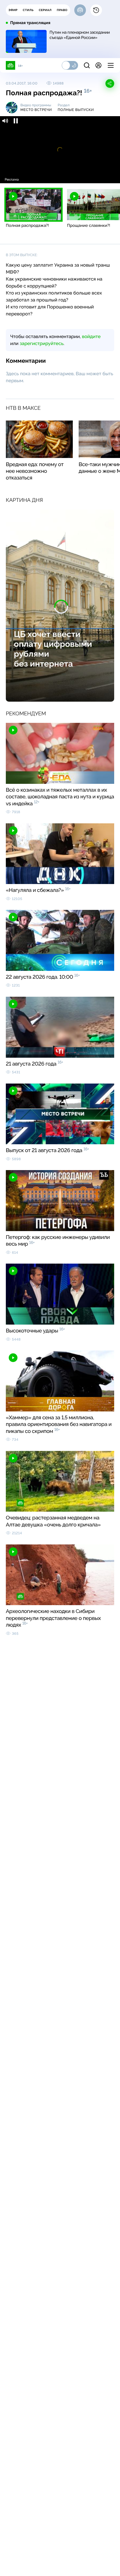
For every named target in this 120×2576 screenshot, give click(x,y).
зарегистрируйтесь (42, 343)
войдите (91, 336)
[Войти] (98, 65)
